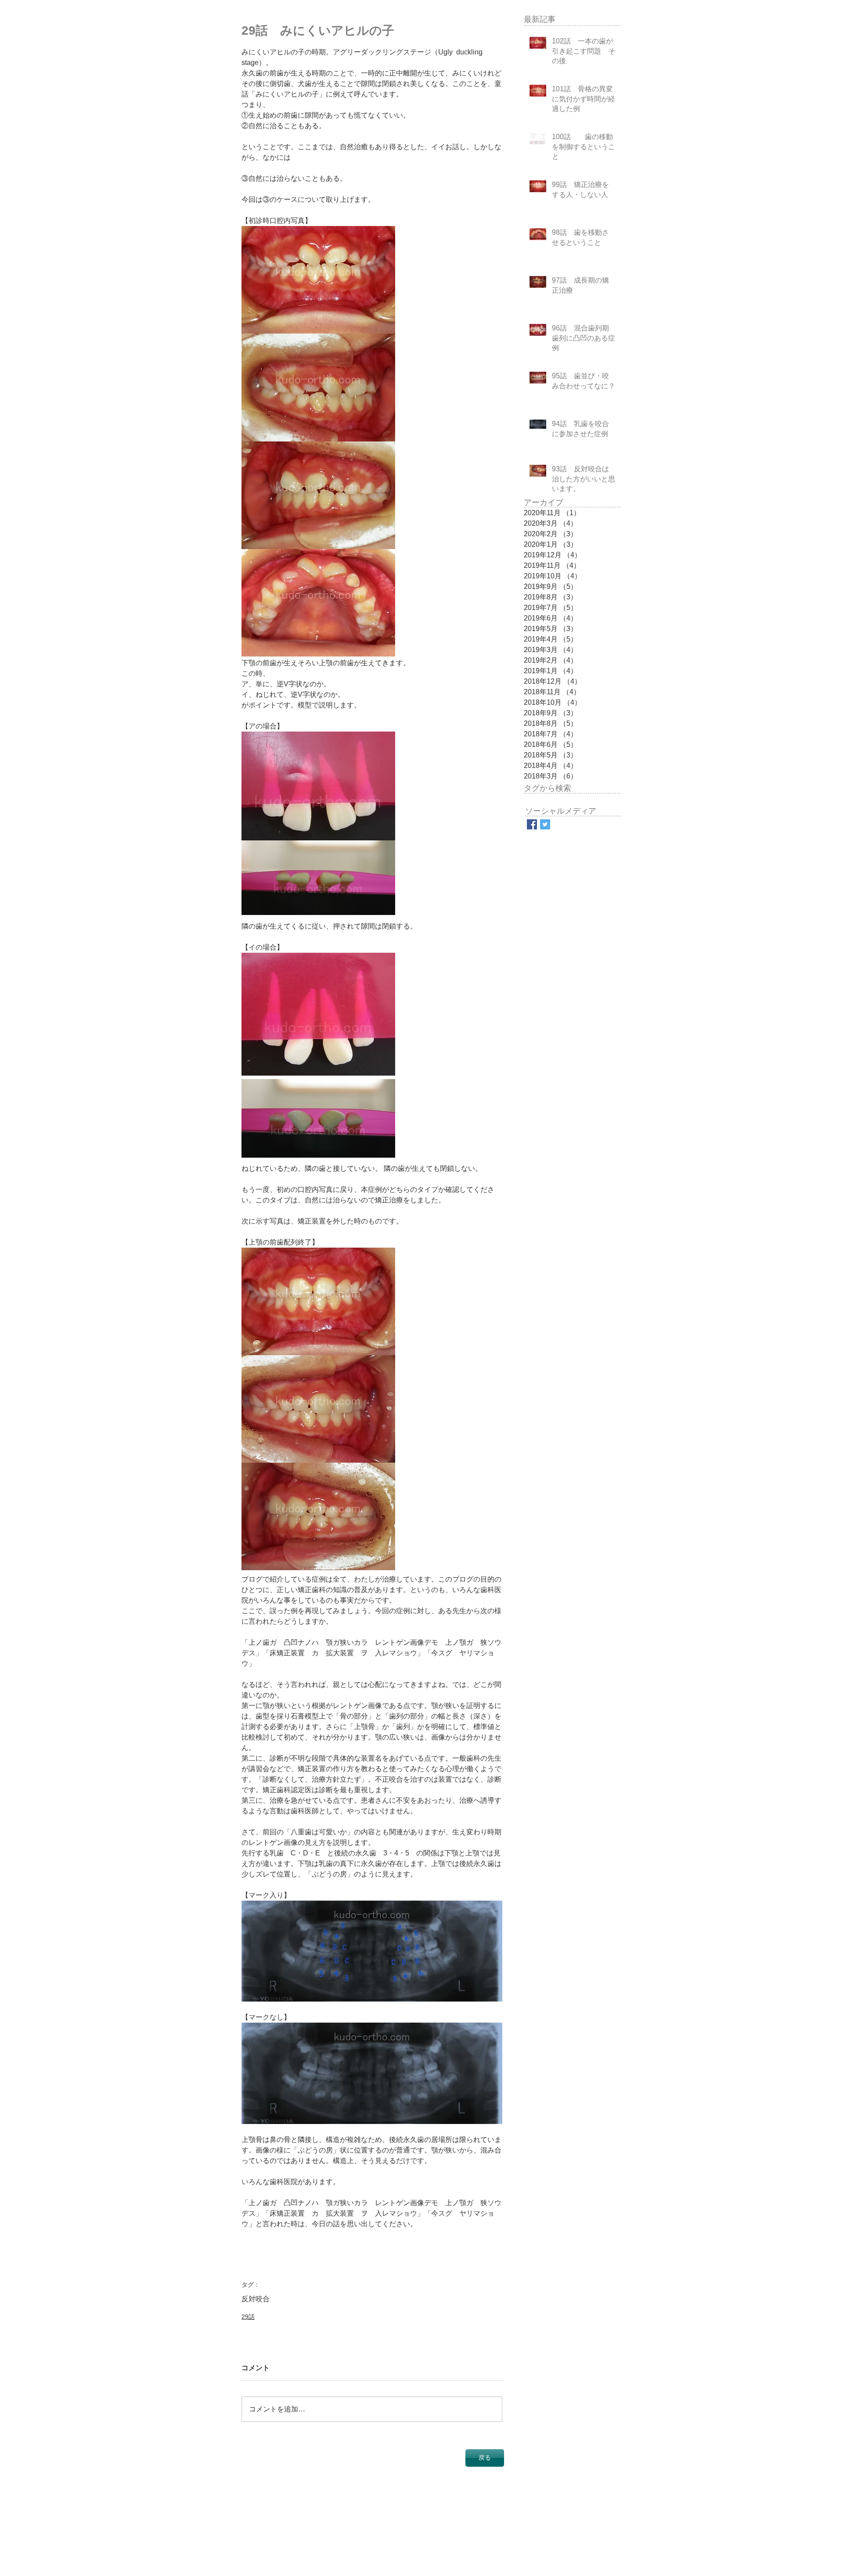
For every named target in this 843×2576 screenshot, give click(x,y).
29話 (248, 2317)
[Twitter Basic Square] (545, 824)
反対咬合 (256, 2299)
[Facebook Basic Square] (532, 824)
